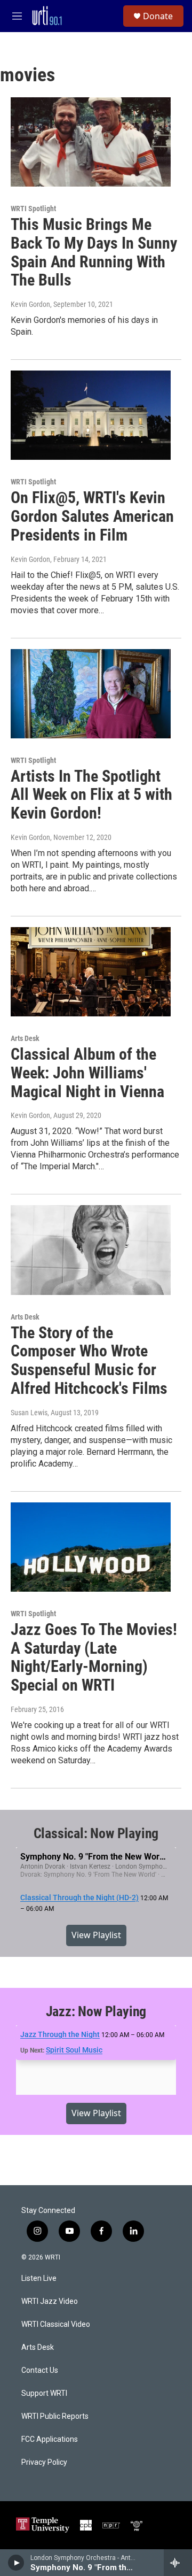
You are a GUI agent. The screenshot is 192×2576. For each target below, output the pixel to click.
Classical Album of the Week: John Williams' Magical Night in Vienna (87, 1073)
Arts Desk (25, 1038)
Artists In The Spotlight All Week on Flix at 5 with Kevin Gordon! (91, 795)
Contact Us (40, 2370)
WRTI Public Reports (55, 2416)
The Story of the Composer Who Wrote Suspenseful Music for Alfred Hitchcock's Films (89, 1360)
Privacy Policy (44, 2462)
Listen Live (39, 2278)
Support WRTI (44, 2393)
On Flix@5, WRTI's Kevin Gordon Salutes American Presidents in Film (92, 516)
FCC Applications (50, 2439)
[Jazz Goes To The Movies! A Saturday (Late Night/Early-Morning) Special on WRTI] (91, 1547)
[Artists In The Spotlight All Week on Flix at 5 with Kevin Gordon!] (91, 694)
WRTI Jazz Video (50, 2301)
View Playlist (96, 1935)
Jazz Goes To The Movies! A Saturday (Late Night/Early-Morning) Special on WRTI (94, 1657)
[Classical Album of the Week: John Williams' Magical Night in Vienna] (91, 972)
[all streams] (178, 2563)
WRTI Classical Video (56, 2324)
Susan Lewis (29, 1413)
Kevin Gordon (30, 304)
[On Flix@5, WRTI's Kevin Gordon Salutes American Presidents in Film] (91, 415)
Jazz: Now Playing (96, 2011)
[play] (16, 2563)
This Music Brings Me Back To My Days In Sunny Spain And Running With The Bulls (94, 252)
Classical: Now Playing (96, 1833)
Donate (158, 16)
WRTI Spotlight (33, 209)
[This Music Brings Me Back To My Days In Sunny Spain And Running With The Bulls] (91, 142)
